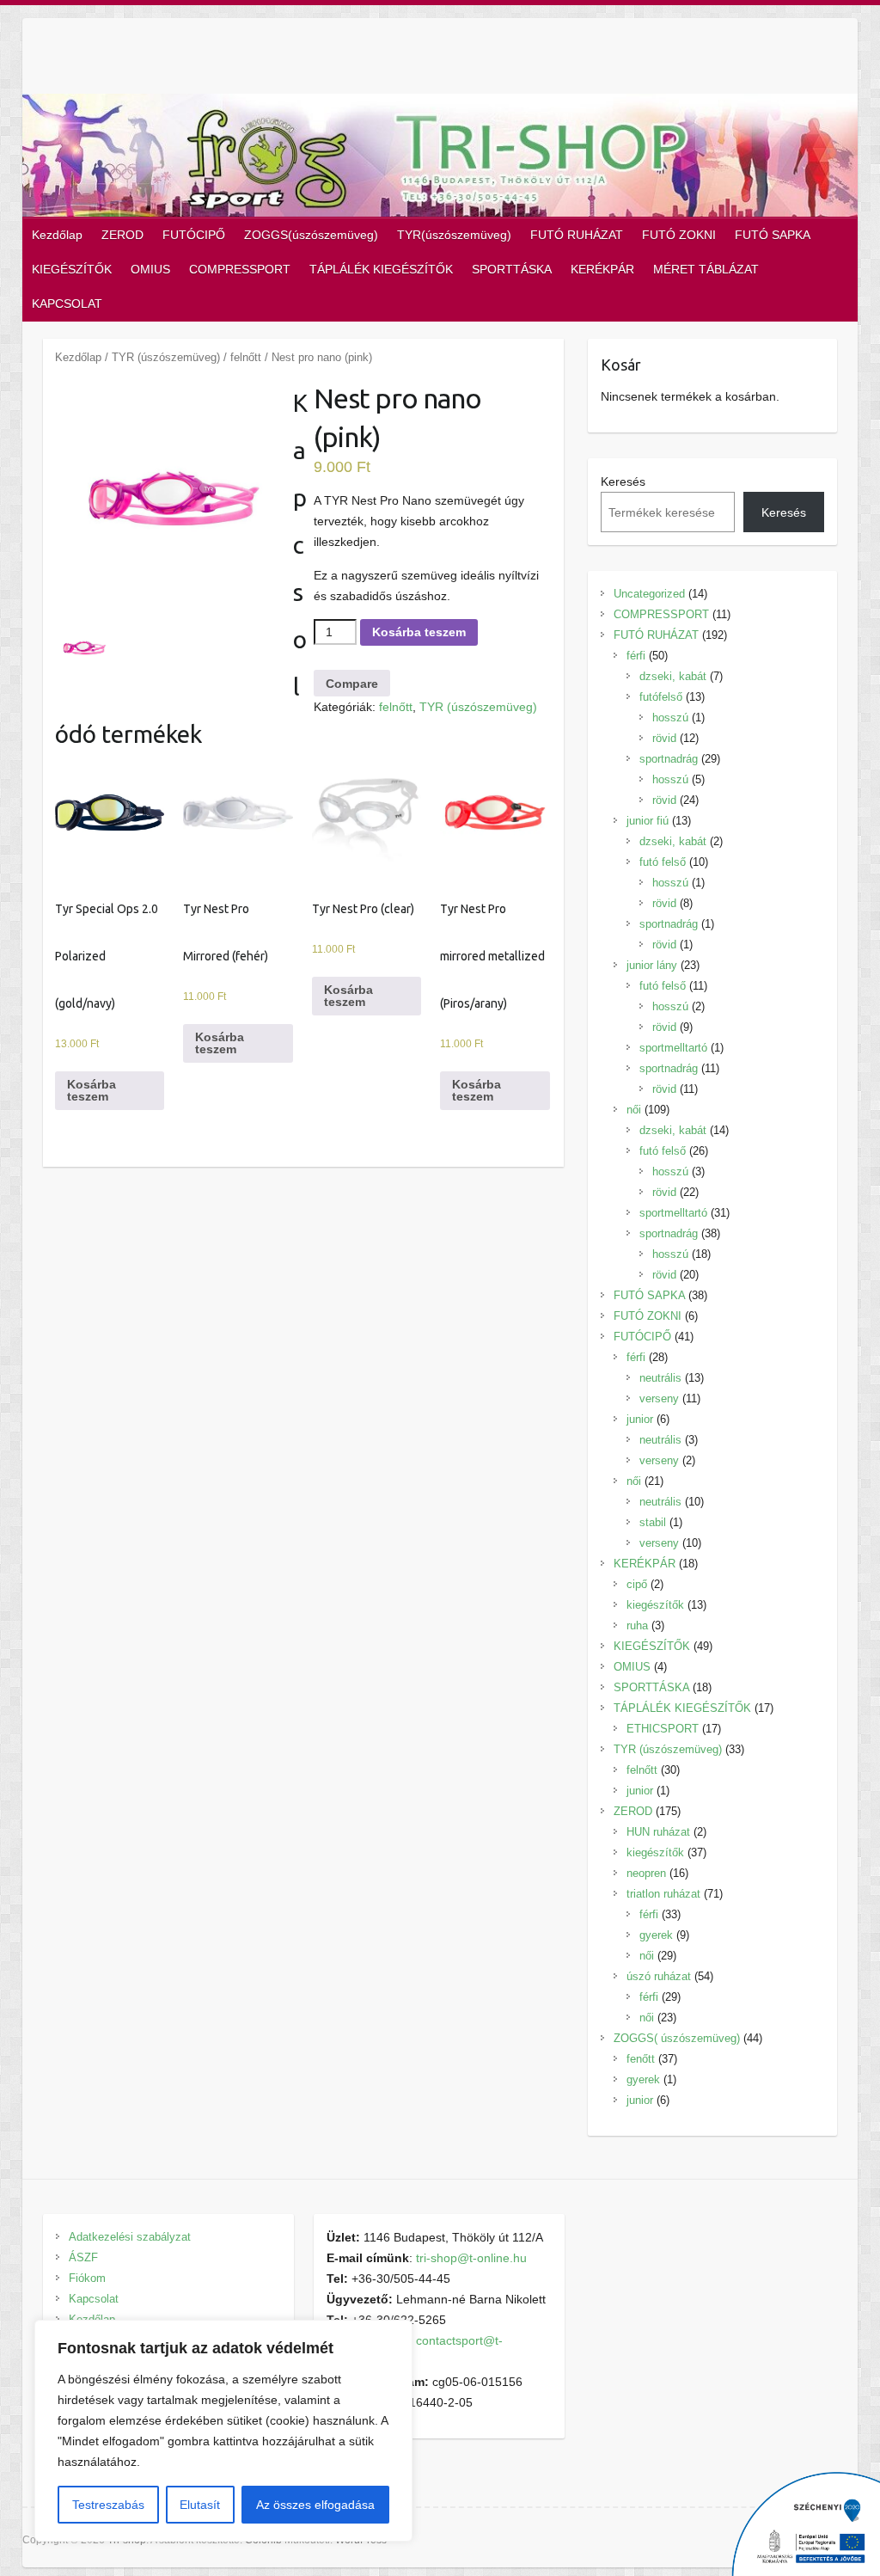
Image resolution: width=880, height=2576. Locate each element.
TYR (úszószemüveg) (166, 357)
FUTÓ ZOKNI (679, 235)
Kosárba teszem (419, 632)
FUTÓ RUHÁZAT (577, 235)
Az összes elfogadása (315, 2505)
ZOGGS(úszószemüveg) (311, 235)
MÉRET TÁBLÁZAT (706, 269)
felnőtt (246, 357)
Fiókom (87, 2278)
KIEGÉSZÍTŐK (72, 269)
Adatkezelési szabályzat (130, 2237)
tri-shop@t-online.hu (471, 2258)
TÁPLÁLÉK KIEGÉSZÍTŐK (381, 269)
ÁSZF (83, 2257)
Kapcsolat (94, 2299)
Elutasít (200, 2505)
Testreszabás (108, 2505)
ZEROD (122, 235)
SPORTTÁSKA (512, 269)
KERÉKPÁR (602, 269)
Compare (352, 684)
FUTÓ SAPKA (773, 235)
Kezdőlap (57, 235)
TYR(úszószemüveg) (454, 235)
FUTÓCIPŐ (194, 235)
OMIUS (150, 269)
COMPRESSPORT (240, 269)
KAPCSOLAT (67, 304)
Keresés (623, 481)
